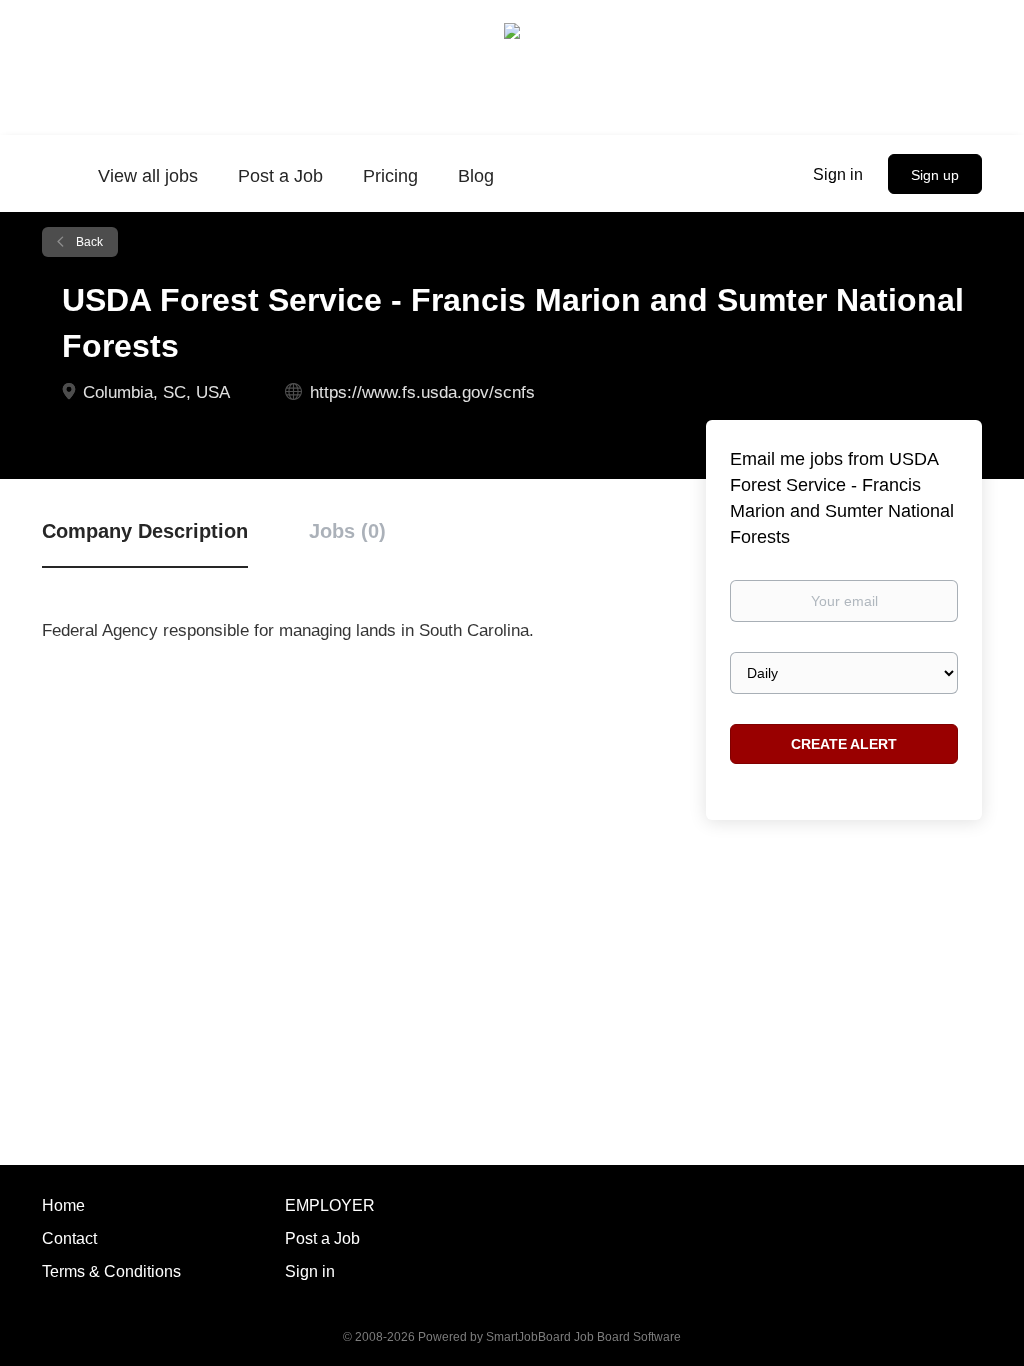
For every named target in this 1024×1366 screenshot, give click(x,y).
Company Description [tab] (145, 531)
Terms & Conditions (111, 1271)
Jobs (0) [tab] (347, 531)
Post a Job (322, 1238)
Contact (69, 1238)
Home (63, 1205)
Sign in (838, 174)
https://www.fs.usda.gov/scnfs (422, 392)
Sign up (935, 175)
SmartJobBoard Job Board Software (583, 1337)
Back (88, 242)
